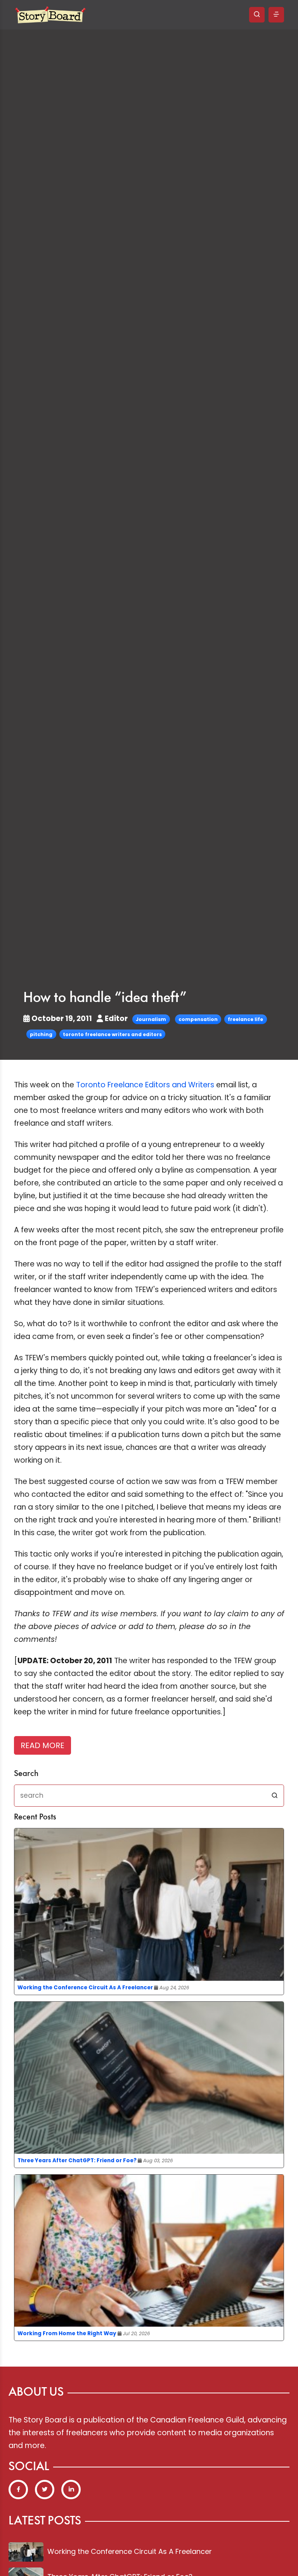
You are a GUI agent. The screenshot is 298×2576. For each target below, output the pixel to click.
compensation (198, 1019)
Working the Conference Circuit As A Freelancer (85, 1988)
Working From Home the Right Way (67, 2333)
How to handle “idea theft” (105, 998)
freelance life (245, 1019)
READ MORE (42, 1745)
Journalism (151, 1019)
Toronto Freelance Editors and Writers (145, 1085)
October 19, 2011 (62, 1018)
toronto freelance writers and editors (112, 1034)
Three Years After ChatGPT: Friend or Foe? (77, 2160)
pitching (41, 1034)
